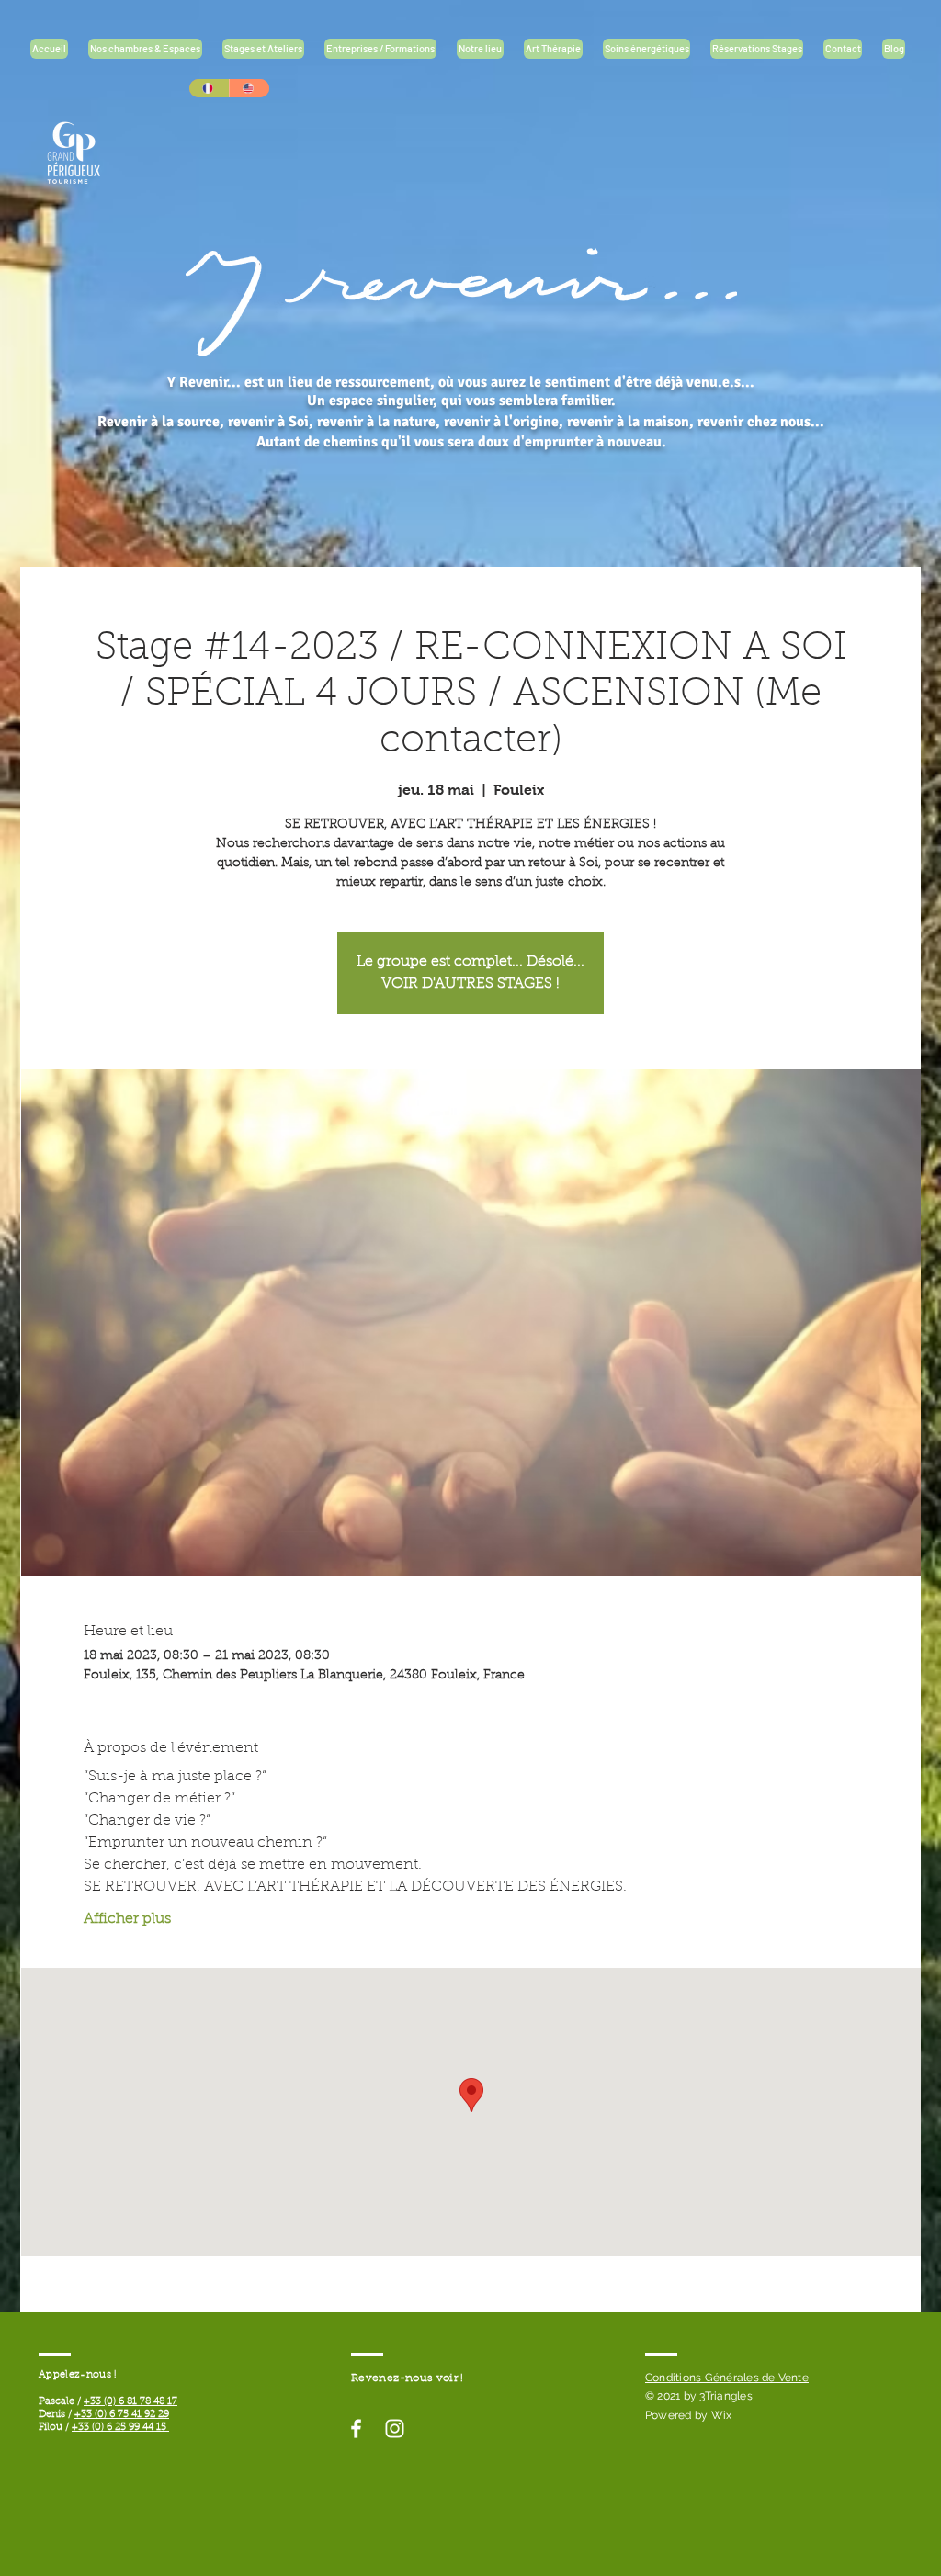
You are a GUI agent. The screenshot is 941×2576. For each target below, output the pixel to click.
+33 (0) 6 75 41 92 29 (122, 2415)
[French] (209, 88)
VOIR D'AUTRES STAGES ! (470, 984)
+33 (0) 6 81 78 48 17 (130, 2402)
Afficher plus (127, 1919)
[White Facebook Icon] (356, 2429)
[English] (249, 88)
